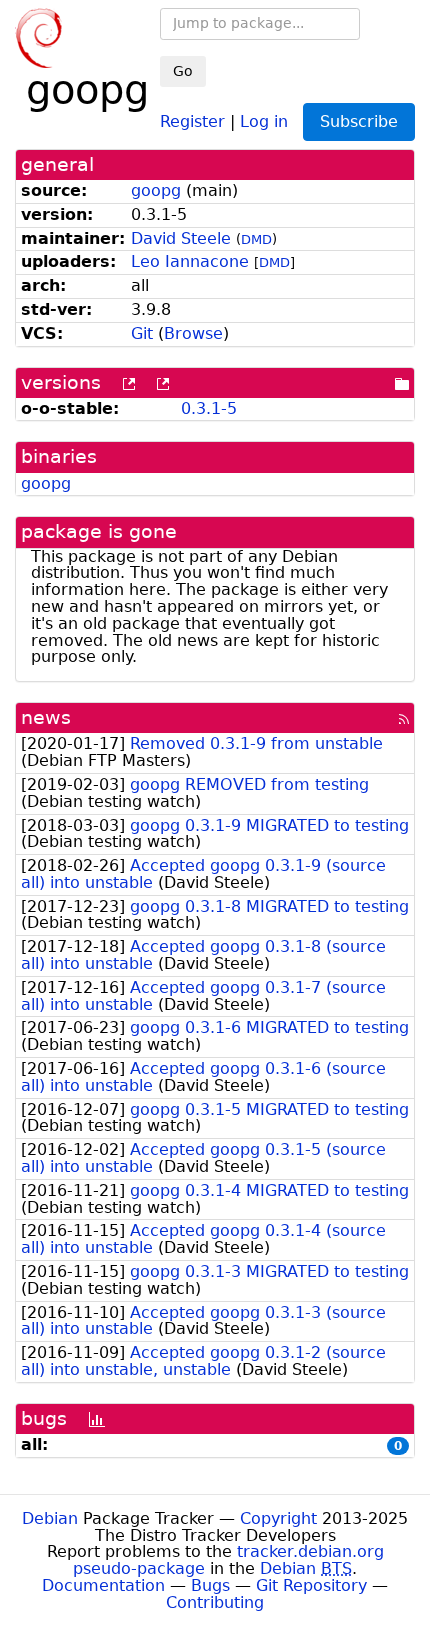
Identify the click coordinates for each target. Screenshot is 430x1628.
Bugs (210, 1585)
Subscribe (359, 121)
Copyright (278, 1518)
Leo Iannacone (190, 261)
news (46, 717)
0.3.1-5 (209, 408)
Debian (50, 1518)
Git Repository (311, 1585)
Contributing (215, 1602)
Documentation (103, 1585)
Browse (193, 333)
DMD (256, 239)
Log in (264, 120)
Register (192, 120)
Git (142, 333)
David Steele (181, 238)
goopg (156, 190)
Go (183, 71)
